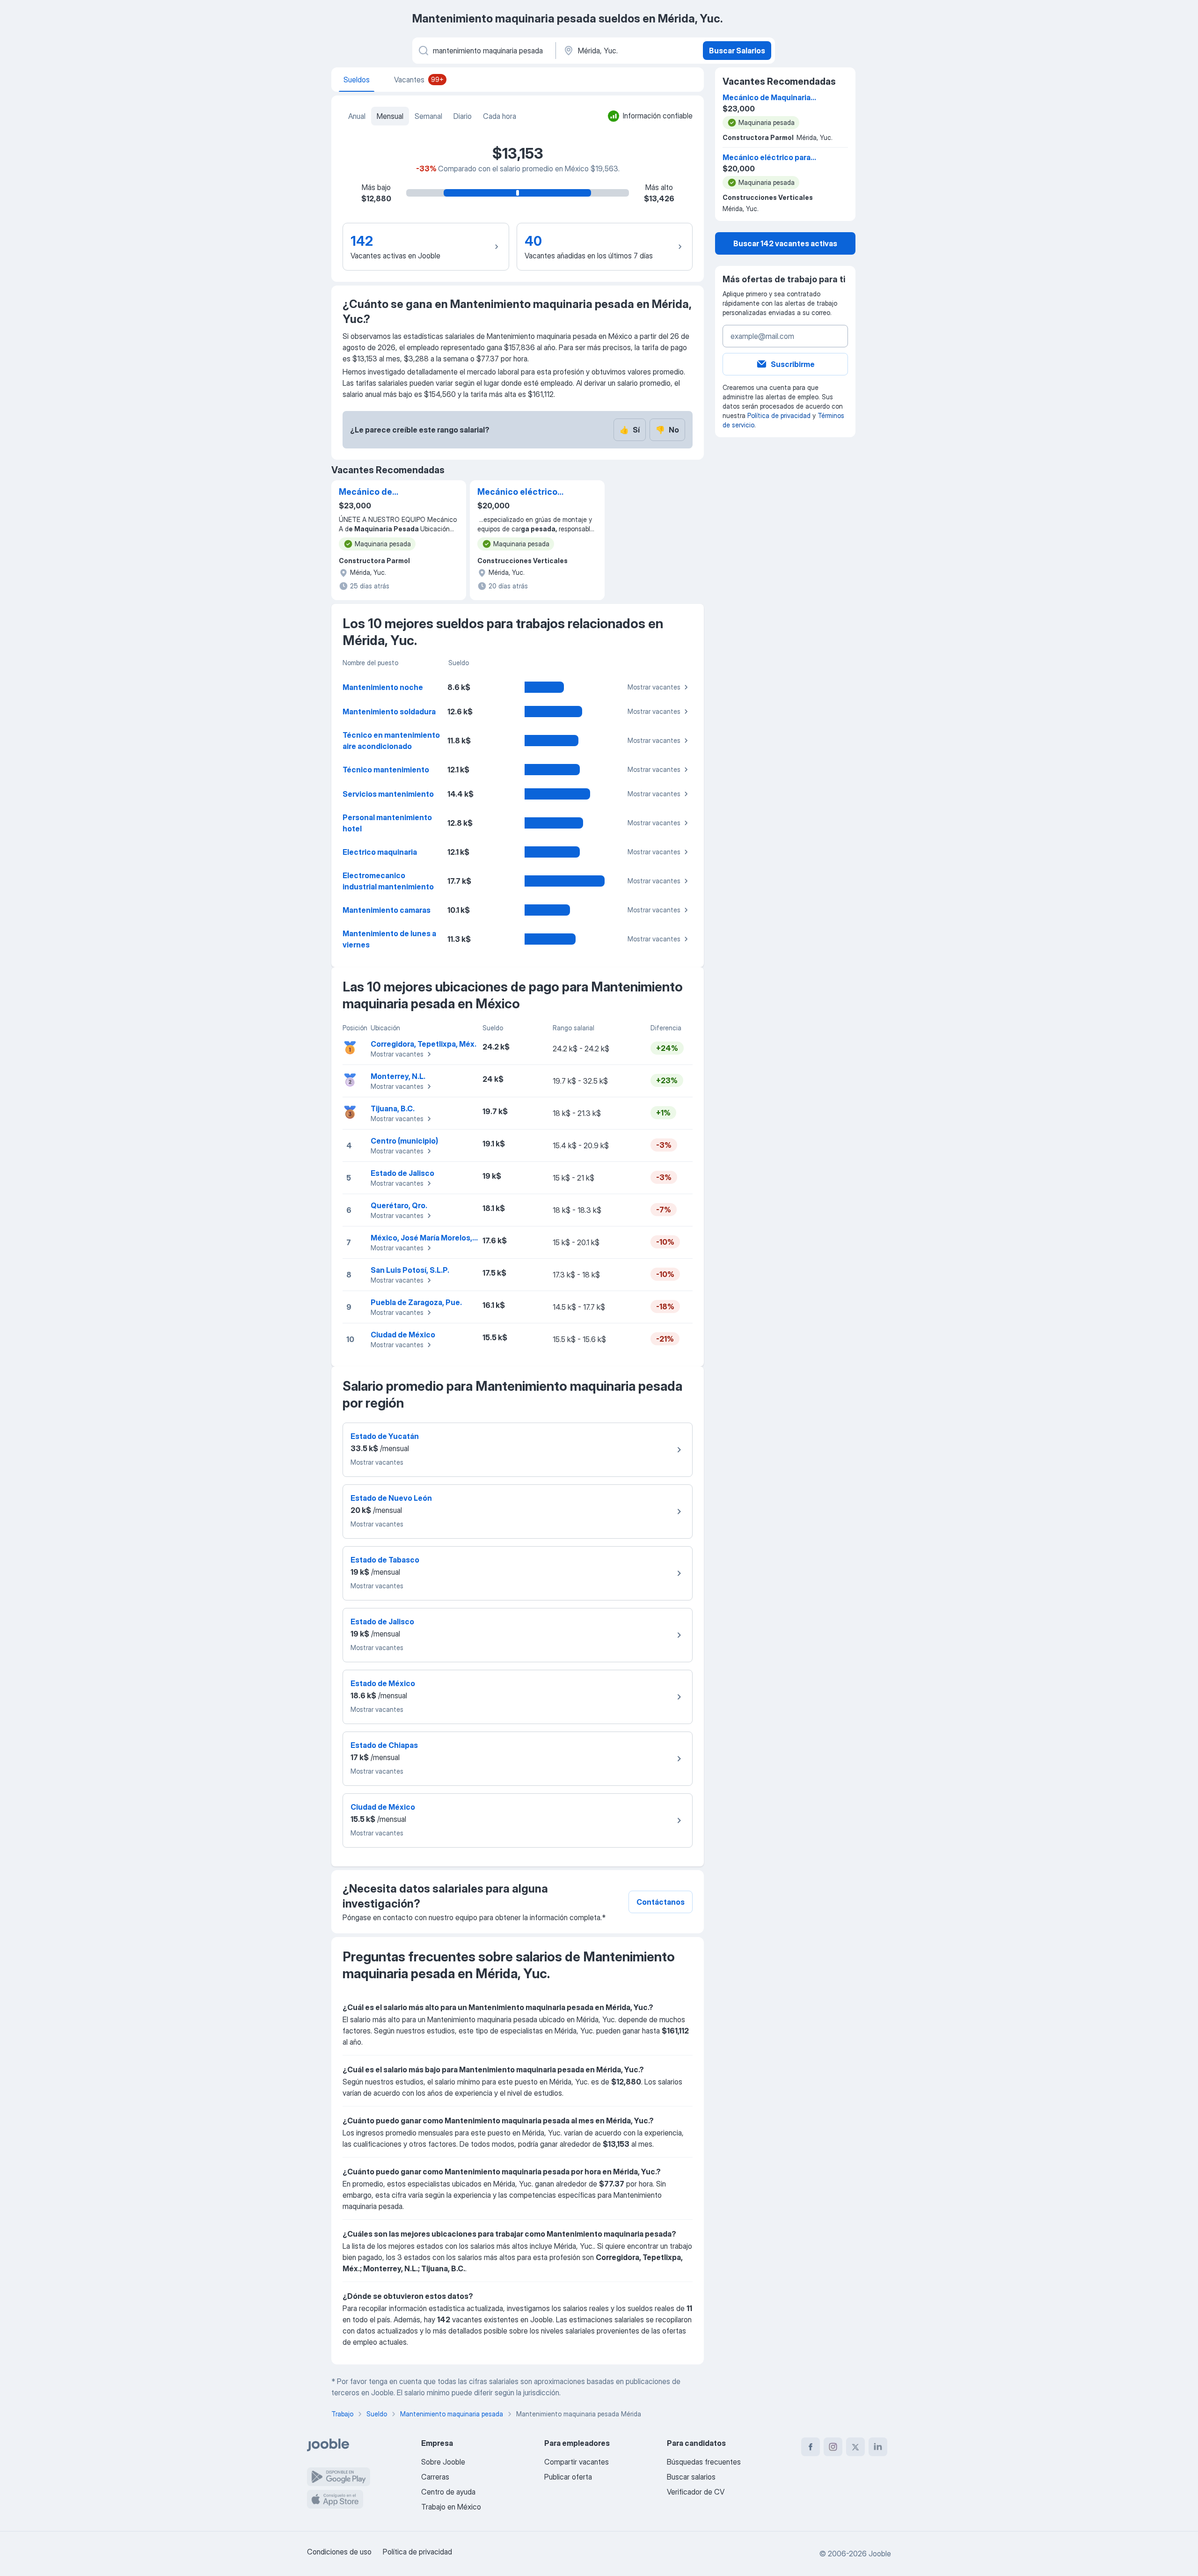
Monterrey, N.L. (398, 1076)
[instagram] (833, 2447)
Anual (357, 116)
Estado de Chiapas (384, 1745)
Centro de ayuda (448, 2492)
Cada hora (500, 116)
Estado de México (383, 1683)
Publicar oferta (568, 2477)
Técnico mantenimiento (386, 770)
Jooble (880, 2554)
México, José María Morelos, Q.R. (429, 1238)
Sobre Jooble (443, 2462)
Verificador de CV (696, 2492)
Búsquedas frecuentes (704, 2462)
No (667, 430)
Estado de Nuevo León (391, 1498)
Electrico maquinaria (380, 852)
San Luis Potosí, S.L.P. (410, 1270)
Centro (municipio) (404, 1141)
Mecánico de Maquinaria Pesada (379, 492)
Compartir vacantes (577, 2462)
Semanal (428, 116)
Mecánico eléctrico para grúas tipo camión (525, 492)
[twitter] (855, 2447)
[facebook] (811, 2447)
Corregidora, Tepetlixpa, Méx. (424, 1044)
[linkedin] (878, 2447)
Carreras (435, 2477)
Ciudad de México (403, 1335)
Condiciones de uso (339, 2552)
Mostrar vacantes (654, 687)
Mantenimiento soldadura (389, 712)
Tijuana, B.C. (393, 1108)
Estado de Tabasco (385, 1560)
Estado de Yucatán (385, 1436)
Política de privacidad (779, 415)
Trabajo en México (451, 2507)
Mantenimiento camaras (387, 910)
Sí (630, 430)
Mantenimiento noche (383, 687)
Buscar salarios (691, 2477)
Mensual (390, 116)
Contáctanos (661, 1902)
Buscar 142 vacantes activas (785, 243)
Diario (463, 116)
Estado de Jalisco (402, 1173)
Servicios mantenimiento (388, 794)
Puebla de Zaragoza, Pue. (416, 1302)
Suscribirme (793, 364)
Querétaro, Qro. (399, 1205)
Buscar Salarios (737, 51)
